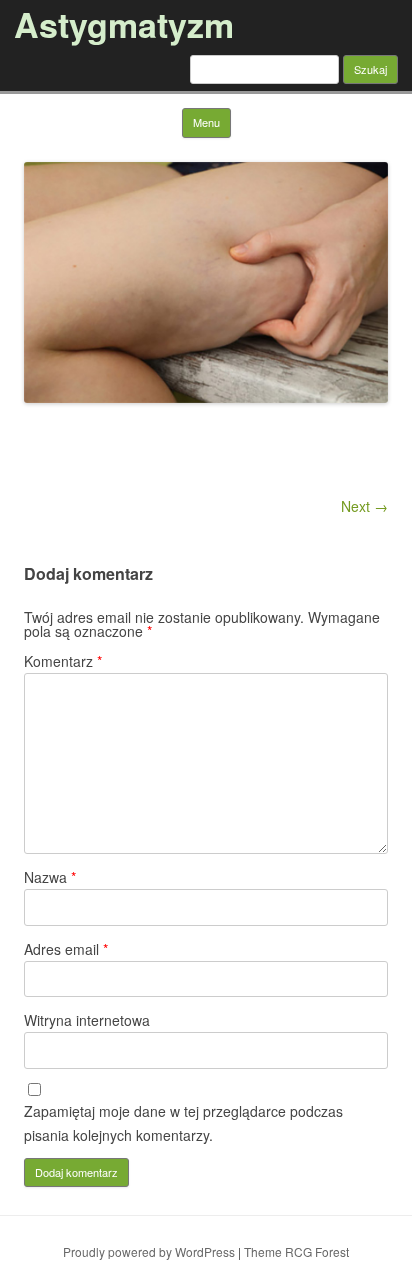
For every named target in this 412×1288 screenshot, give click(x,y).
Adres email (66, 949)
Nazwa (50, 877)
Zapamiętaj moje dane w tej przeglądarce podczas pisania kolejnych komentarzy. (183, 1123)
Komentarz (63, 661)
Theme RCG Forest (296, 1251)
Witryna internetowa (87, 1020)
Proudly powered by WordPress (149, 1251)
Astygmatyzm (124, 24)
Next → (364, 506)
